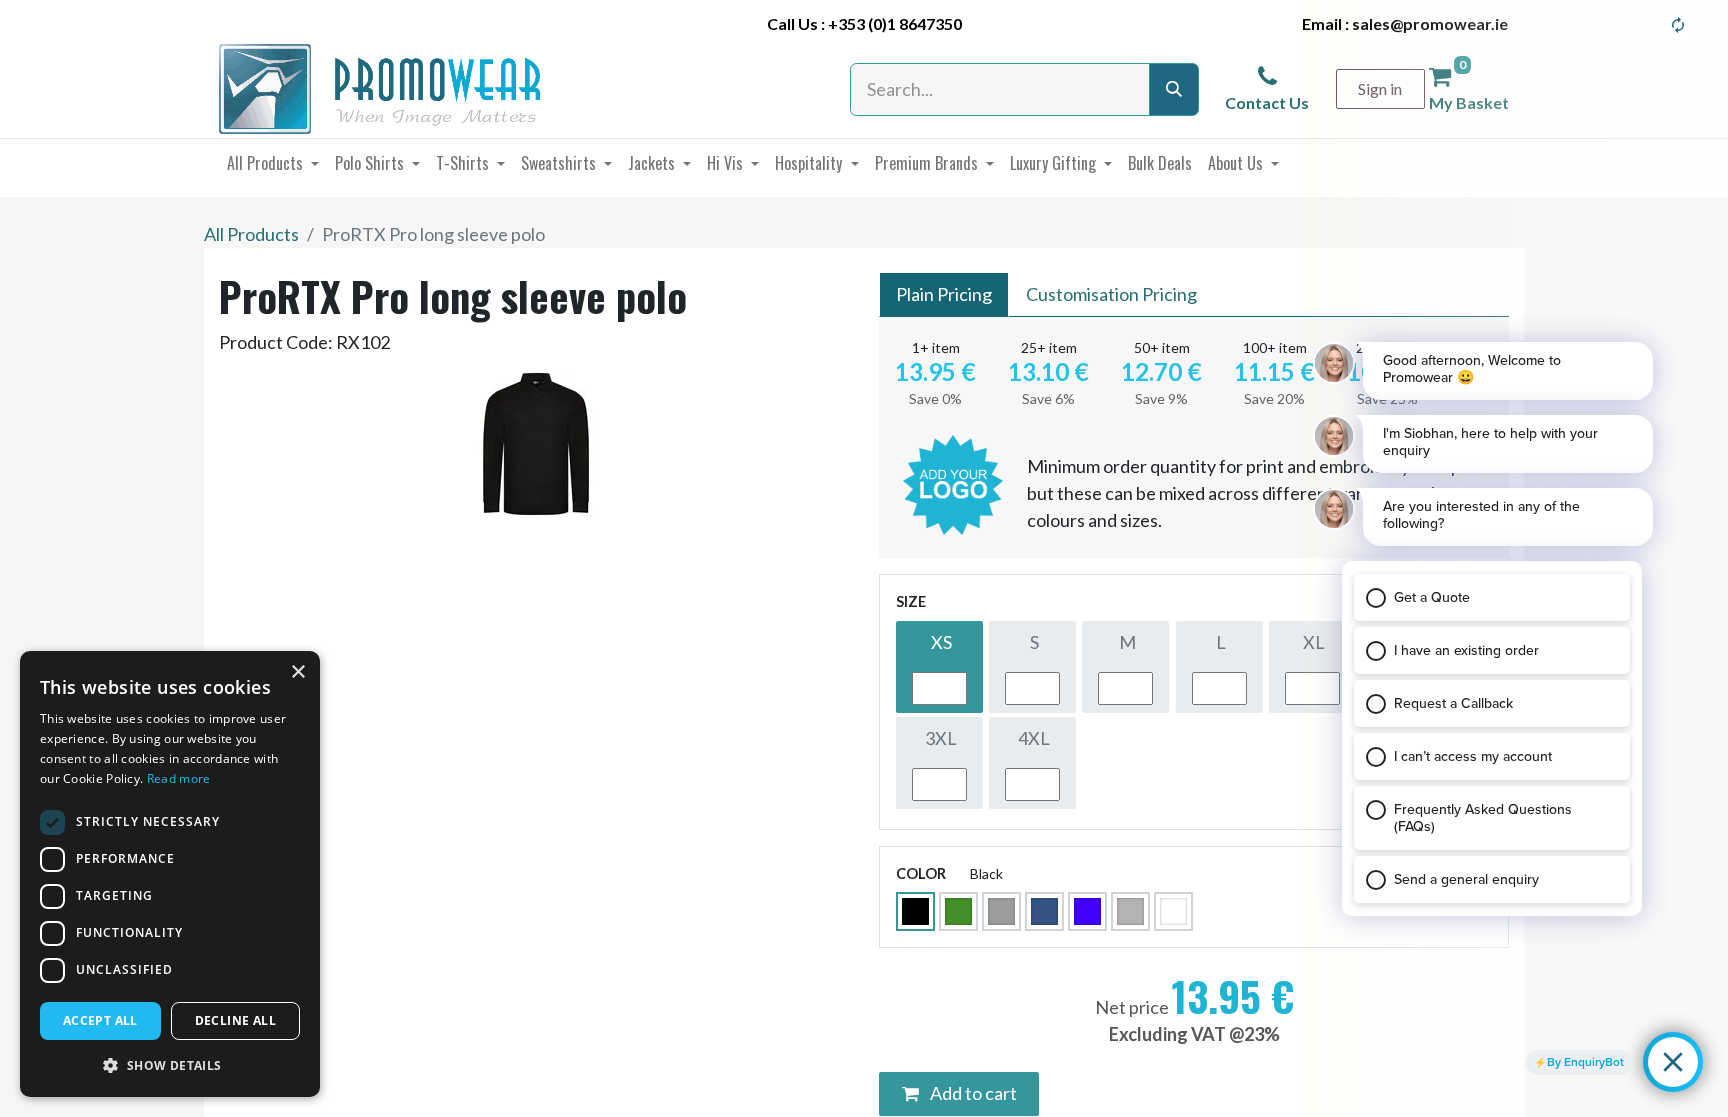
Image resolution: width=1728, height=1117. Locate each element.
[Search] (1174, 89)
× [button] (297, 672)
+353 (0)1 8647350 (895, 23)
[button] (170, 1065)
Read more (179, 778)
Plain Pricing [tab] (944, 294)
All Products (251, 234)
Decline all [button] (235, 1020)
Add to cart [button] (972, 1093)
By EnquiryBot (1585, 1062)
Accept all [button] (100, 1020)
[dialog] (170, 874)
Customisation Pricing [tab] (1111, 294)
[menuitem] (273, 163)
